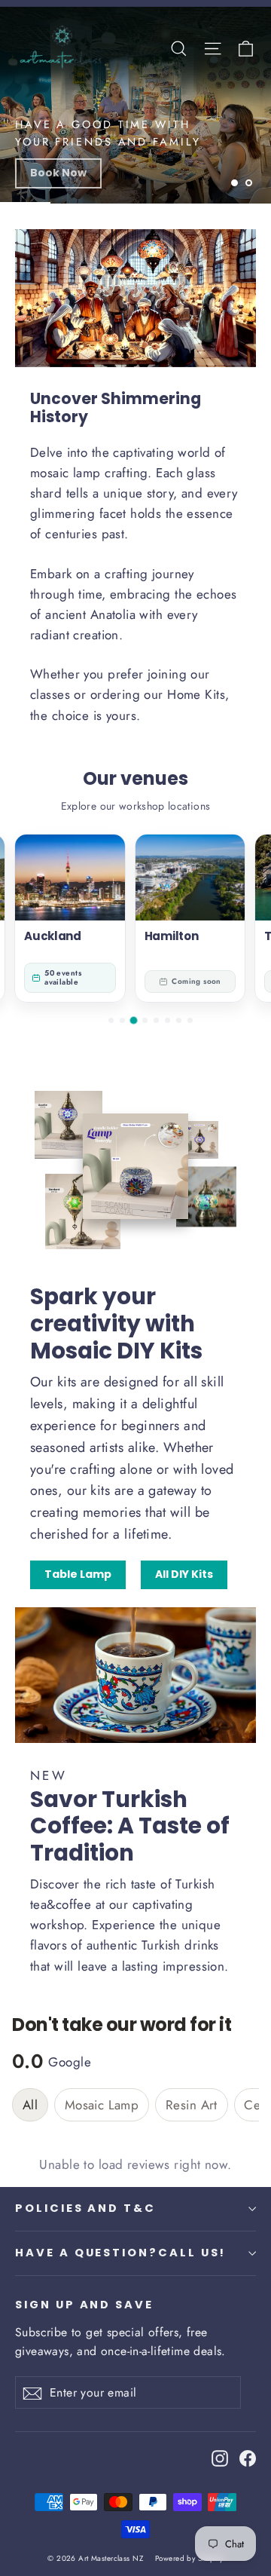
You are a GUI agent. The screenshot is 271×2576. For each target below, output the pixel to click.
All (30, 2105)
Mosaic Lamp (102, 2105)
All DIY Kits (184, 1574)
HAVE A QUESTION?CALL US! (120, 2253)
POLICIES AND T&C (85, 2208)
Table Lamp (78, 1574)
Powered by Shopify (189, 2558)
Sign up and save (84, 2305)
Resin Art (192, 2105)
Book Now (58, 173)
